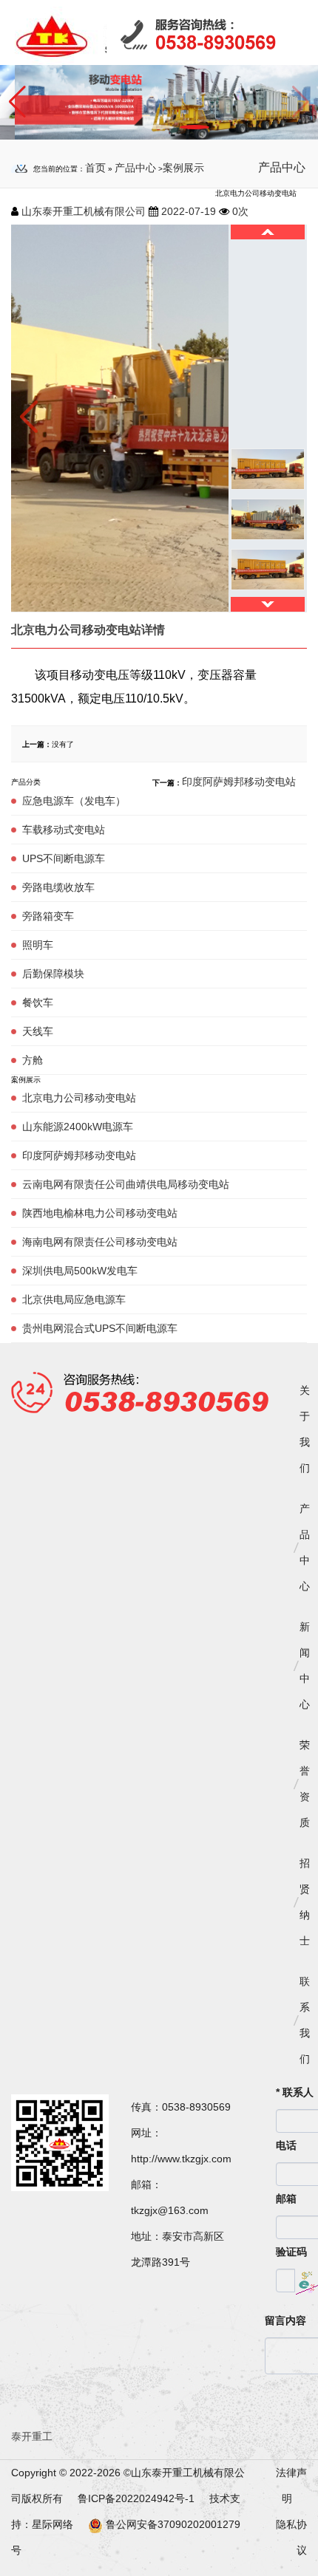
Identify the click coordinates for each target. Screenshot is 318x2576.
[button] (17, 102)
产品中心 (135, 168)
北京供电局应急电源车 (74, 1299)
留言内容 (285, 2320)
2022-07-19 (189, 211)
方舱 (33, 1060)
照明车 (38, 945)
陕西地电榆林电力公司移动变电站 (100, 1213)
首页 (95, 168)
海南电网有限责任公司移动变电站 (100, 1242)
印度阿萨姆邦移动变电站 (79, 1155)
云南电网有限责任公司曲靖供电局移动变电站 (126, 1184)
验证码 (291, 2252)
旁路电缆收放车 (58, 887)
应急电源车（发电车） (74, 801)
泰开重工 (32, 2436)
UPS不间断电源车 (64, 858)
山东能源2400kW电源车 (78, 1127)
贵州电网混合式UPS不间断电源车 (100, 1328)
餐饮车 (38, 1002)
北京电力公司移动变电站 (79, 1098)
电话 (286, 2145)
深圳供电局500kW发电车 (80, 1271)
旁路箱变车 (48, 916)
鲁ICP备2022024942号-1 (138, 2498)
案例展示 (183, 168)
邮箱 (286, 2199)
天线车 (38, 1031)
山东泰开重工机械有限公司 (84, 211)
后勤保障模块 (53, 974)
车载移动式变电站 (64, 830)
